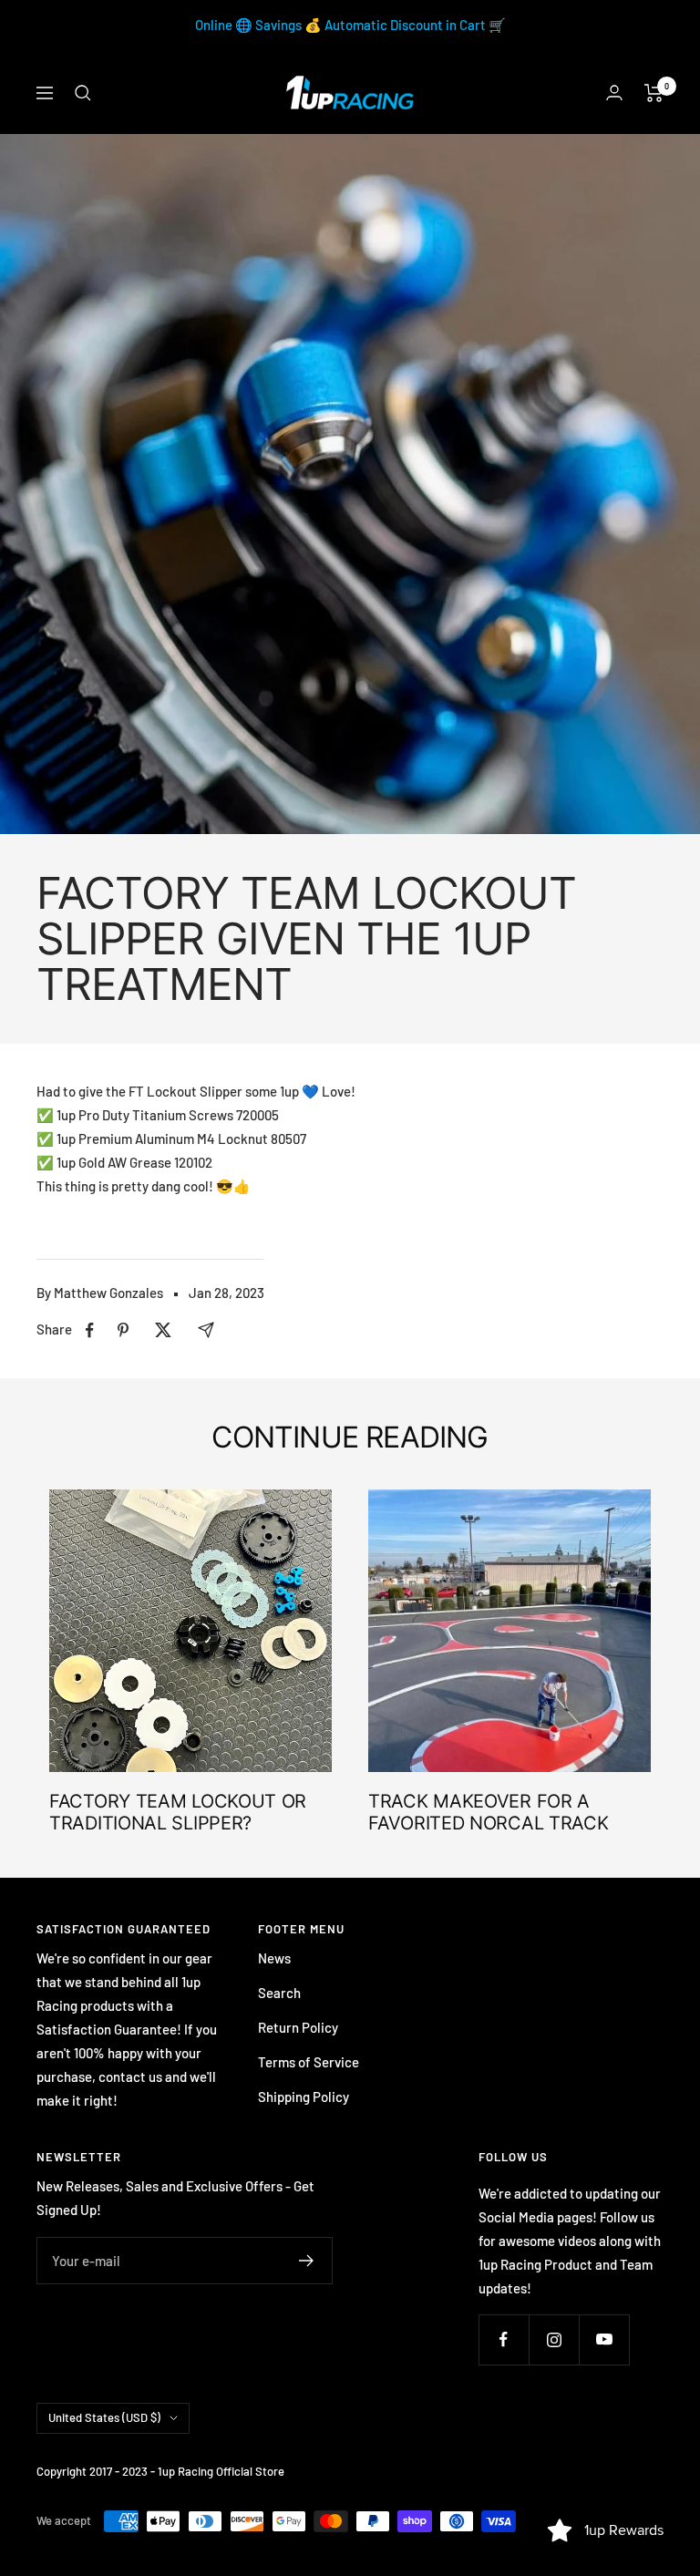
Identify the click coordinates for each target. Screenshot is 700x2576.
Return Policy (298, 2027)
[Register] (307, 2261)
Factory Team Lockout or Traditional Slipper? (178, 1812)
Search (279, 1993)
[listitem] (90, 1330)
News (274, 1958)
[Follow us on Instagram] (554, 2339)
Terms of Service (309, 2062)
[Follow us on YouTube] (604, 2339)
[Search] (83, 93)
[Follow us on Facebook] (504, 2339)
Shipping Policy (304, 2097)
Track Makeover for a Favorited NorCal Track (488, 1812)
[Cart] (654, 93)
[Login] (614, 93)
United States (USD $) (104, 2417)
